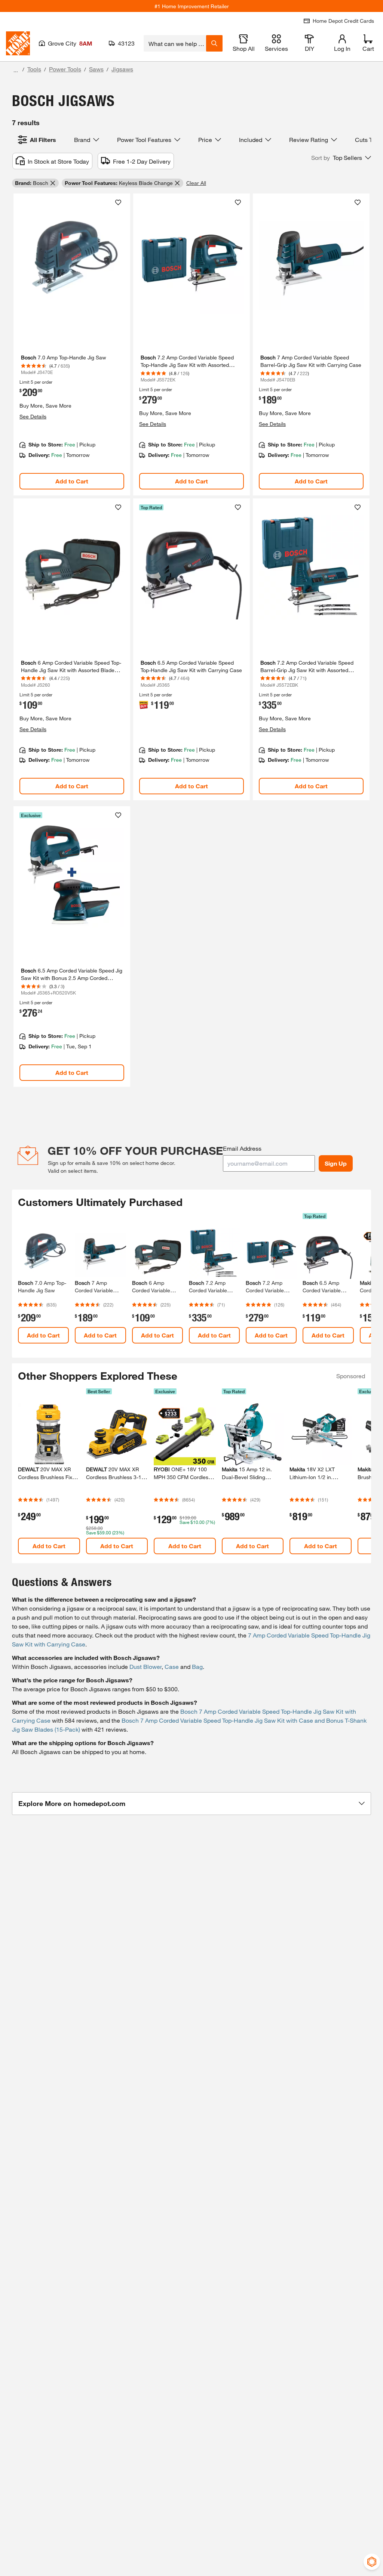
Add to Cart (72, 481)
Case (172, 1666)
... (16, 70)
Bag (197, 1666)
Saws (96, 69)
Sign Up (336, 1163)
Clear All (196, 183)
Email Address (242, 1148)
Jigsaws (122, 69)
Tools (34, 69)
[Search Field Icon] (214, 43)
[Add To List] (118, 202)
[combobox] (175, 43)
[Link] (72, 344)
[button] (341, 158)
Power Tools (65, 69)
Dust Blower (145, 1666)
